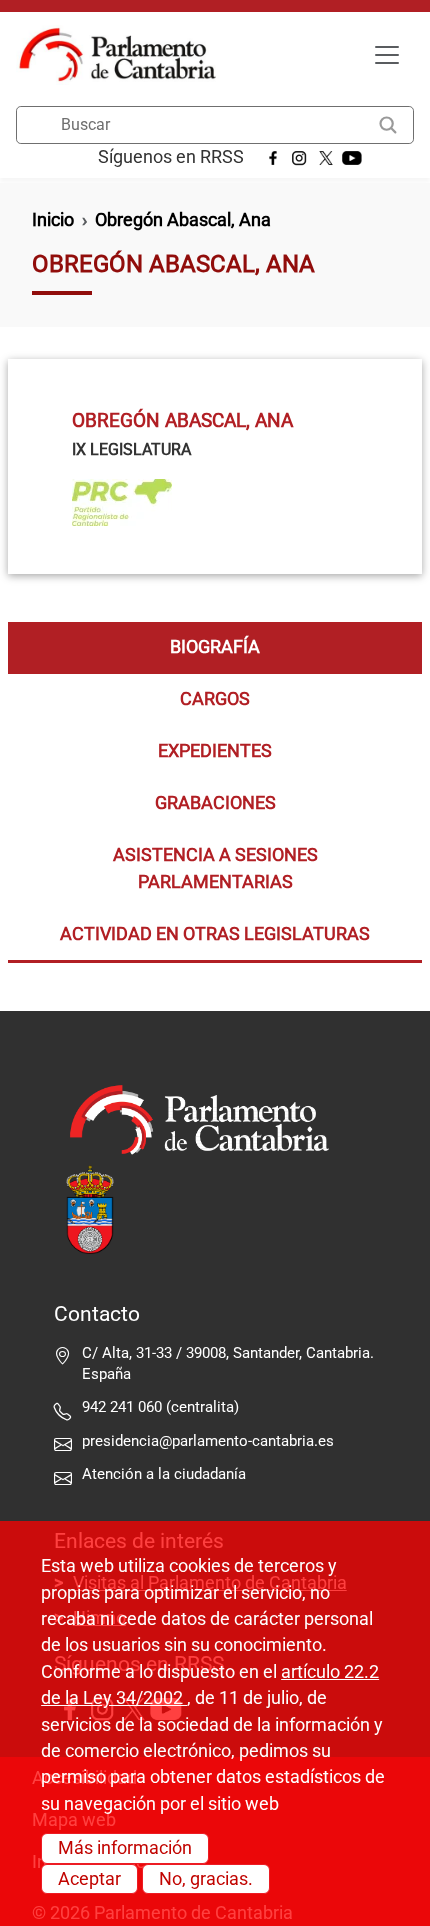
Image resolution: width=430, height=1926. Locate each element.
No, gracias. (206, 1879)
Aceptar (89, 1879)
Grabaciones (215, 803)
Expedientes (215, 751)
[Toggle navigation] (387, 55)
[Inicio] (125, 55)
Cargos (215, 699)
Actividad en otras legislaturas (215, 934)
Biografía (215, 647)
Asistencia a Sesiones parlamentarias (215, 868)
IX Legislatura (131, 449)
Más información (125, 1848)
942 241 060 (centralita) (160, 1407)
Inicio (53, 220)
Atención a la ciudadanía (166, 1474)
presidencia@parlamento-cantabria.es (208, 1441)
